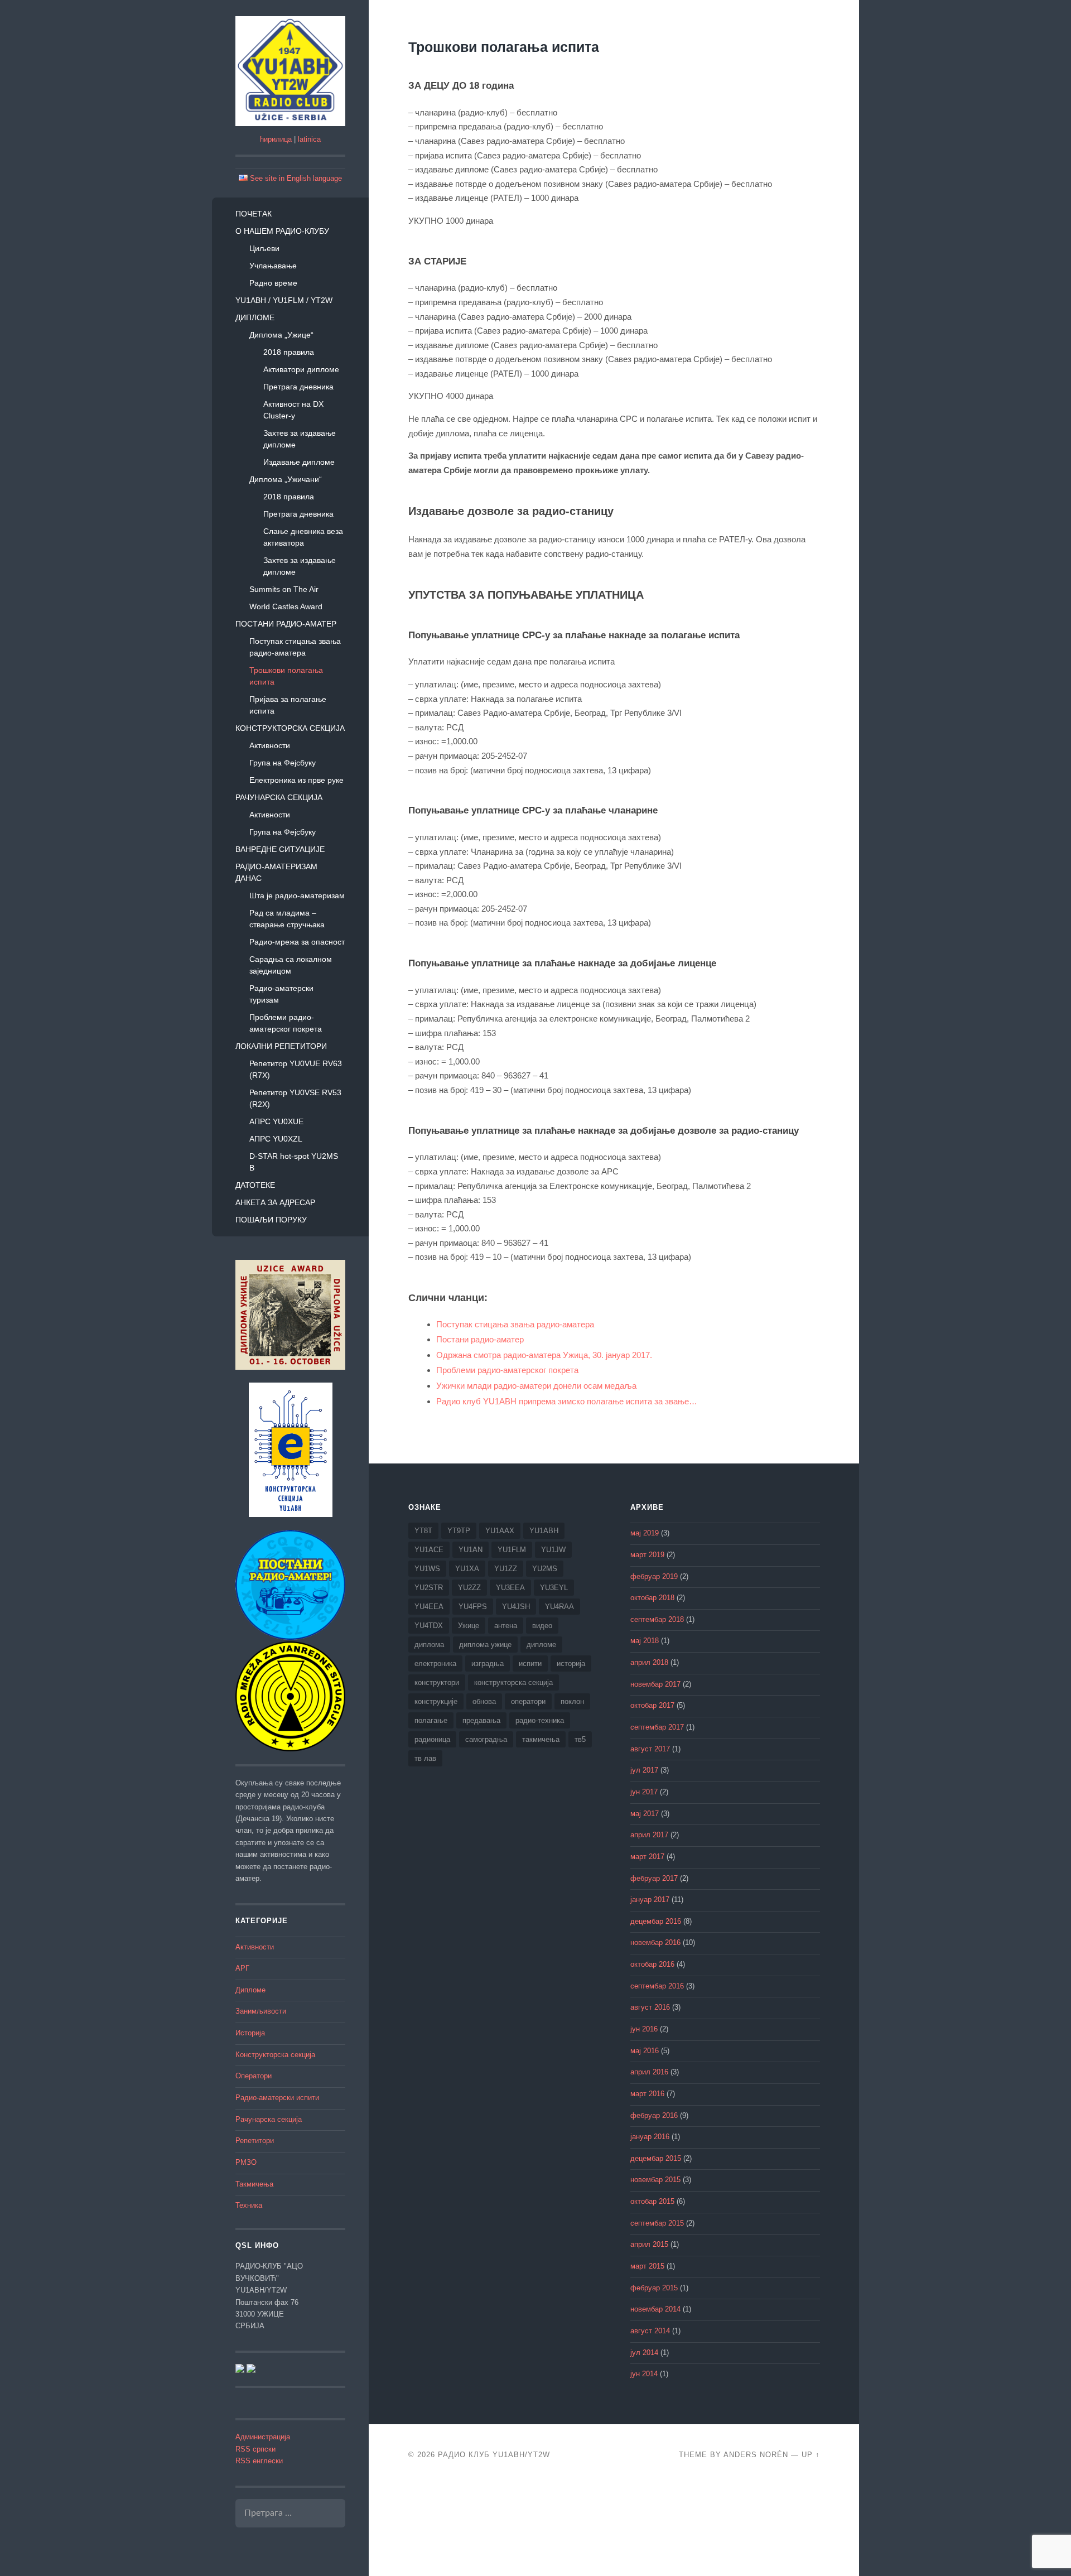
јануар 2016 (650, 2137)
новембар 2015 (655, 2180)
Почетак (254, 214)
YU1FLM (512, 1550)
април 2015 (649, 2245)
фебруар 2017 (654, 1879)
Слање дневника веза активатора (303, 537)
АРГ (242, 1968)
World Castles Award (286, 606)
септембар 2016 (657, 1986)
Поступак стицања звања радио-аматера (295, 647)
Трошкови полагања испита (286, 676)
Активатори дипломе (301, 369)
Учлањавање (273, 266)
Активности (270, 745)
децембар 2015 (656, 2159)
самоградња (486, 1739)
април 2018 (649, 1663)
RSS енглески (259, 2461)
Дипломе (255, 317)
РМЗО (246, 2163)
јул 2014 (644, 2353)
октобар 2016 (652, 1964)
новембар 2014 (655, 2309)
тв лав (425, 1758)
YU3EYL (554, 1588)
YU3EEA (510, 1588)
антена (506, 1626)
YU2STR (429, 1588)
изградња (488, 1663)
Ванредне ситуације (280, 849)
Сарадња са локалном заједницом (291, 965)
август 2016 (650, 2007)
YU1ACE (429, 1550)
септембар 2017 (657, 1727)
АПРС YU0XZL (276, 1139)
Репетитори (255, 2141)
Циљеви (264, 248)
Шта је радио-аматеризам (297, 895)
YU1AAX (500, 1531)
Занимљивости (261, 2011)
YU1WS (427, 1569)
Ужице (469, 1626)
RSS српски (255, 2449)
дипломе (541, 1645)
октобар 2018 (652, 1598)
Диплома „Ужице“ (281, 335)
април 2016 (649, 2072)
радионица (432, 1739)
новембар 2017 (655, 1684)
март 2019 (647, 1555)
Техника (249, 2206)
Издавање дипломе (299, 462)
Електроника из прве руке (296, 780)
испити (530, 1663)
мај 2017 (645, 1814)
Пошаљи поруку (271, 1220)
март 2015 (647, 2266)
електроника (435, 1663)
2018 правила (289, 352)
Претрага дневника (298, 387)
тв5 (580, 1739)
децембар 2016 (656, 1922)
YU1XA (467, 1569)
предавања (481, 1720)
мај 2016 (645, 2051)
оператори (528, 1701)
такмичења (541, 1739)
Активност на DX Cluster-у (293, 410)
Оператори (254, 2076)
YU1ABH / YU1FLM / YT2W (284, 300)
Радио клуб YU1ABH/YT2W (494, 2455)
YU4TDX (429, 1626)
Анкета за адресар (275, 1202)
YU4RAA (559, 1607)
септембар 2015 (657, 2223)
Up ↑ (811, 2455)
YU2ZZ (469, 1588)
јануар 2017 (650, 1900)
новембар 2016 (655, 1943)
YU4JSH (516, 1607)
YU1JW (553, 1550)
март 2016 (647, 2094)
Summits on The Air (284, 589)
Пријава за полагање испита (288, 705)
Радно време (273, 283)
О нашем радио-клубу (282, 231)
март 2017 (647, 1857)
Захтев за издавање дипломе (300, 439)
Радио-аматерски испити (277, 2098)
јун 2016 (644, 2029)
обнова (484, 1701)
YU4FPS (473, 1607)
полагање (431, 1720)
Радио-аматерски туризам (281, 994)
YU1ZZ (506, 1569)
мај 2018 (645, 1641)
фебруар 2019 (654, 1577)
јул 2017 (644, 1770)
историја (571, 1663)
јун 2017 (644, 1792)
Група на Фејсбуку (283, 763)
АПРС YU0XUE (276, 1121)
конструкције (436, 1701)
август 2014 (650, 2331)
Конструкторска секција (290, 728)
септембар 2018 (657, 1620)
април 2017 (649, 1835)
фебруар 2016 (654, 2116)
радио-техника (540, 1720)
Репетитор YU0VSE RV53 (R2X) (295, 1098)
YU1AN (471, 1550)
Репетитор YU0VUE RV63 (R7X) (296, 1069)
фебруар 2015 (654, 2288)
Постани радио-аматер (286, 624)
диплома (429, 1645)
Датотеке (255, 1185)
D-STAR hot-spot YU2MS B (294, 1162)
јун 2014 (644, 2374)
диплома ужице (485, 1645)
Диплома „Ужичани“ (286, 479)
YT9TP (459, 1531)
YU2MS (545, 1569)
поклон (572, 1701)
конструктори (437, 1682)
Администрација (263, 2437)
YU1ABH (544, 1531)
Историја (250, 2033)
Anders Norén (756, 2455)
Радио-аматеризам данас (276, 872)
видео (542, 1626)
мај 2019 (645, 1533)
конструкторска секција (513, 1682)
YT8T (423, 1531)
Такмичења (254, 2184)
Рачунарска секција (279, 797)
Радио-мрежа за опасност (297, 942)
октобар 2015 (652, 2202)
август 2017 (650, 1749)
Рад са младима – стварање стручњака (287, 919)
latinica (309, 139)
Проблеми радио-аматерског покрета (286, 1023)
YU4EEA (429, 1607)
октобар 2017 (652, 1706)
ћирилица (276, 139)
